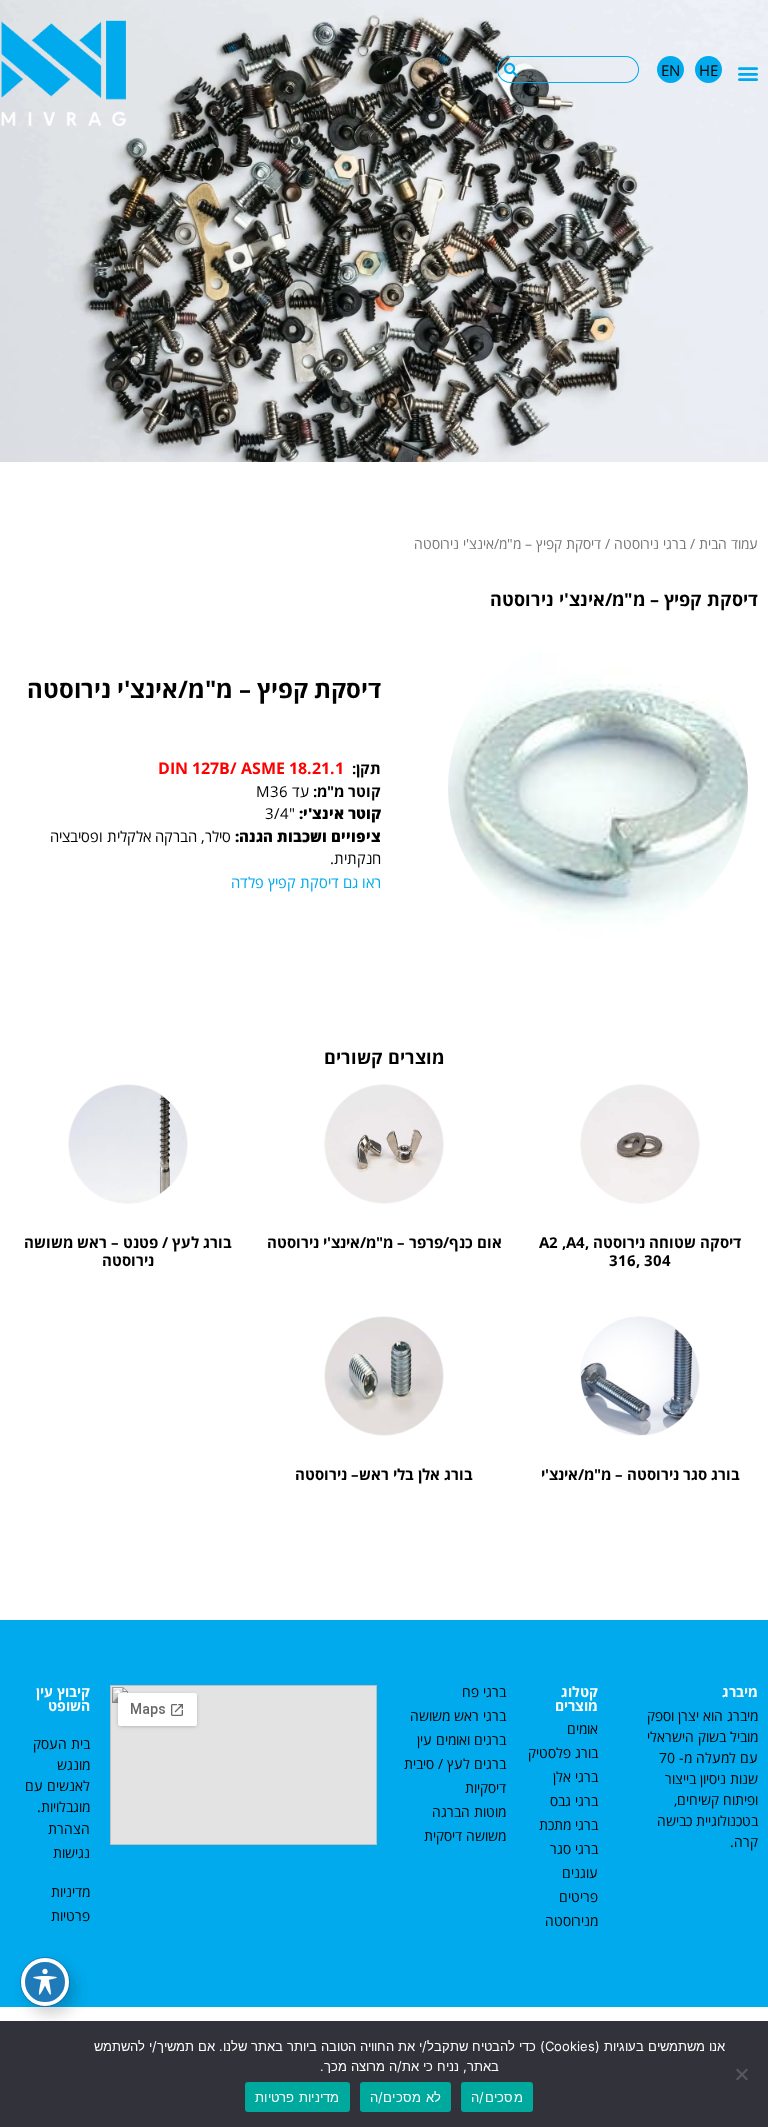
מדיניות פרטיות (297, 2097)
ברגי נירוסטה (650, 543)
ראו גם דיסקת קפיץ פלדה (306, 882)
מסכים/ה (497, 2097)
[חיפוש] (510, 69)
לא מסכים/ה (406, 2097)
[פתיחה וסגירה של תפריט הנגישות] (45, 1982)
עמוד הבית (728, 543)
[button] (748, 72)
